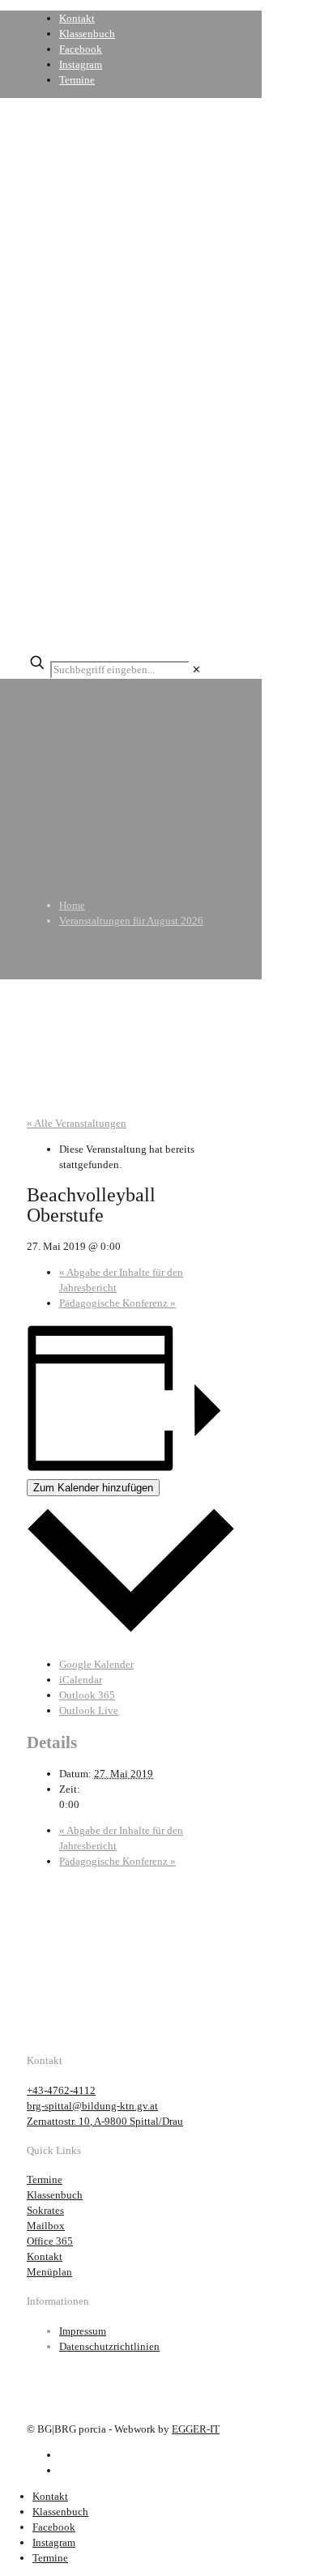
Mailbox (46, 2226)
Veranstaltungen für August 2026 (131, 921)
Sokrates (45, 2210)
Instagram (81, 64)
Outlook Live (89, 1710)
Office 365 (50, 2241)
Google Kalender (96, 1664)
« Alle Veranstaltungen (77, 1123)
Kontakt (77, 18)
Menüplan (49, 2272)
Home (72, 905)
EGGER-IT (196, 2429)
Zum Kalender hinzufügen (93, 1488)
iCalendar (81, 1680)
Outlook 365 (87, 1695)
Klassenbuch (87, 34)
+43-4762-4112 (61, 2090)
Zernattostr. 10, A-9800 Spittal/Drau (105, 2121)
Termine (77, 80)
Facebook (81, 49)
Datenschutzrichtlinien (109, 2346)
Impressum (83, 2331)
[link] (196, 670)
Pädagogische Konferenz (117, 1303)
